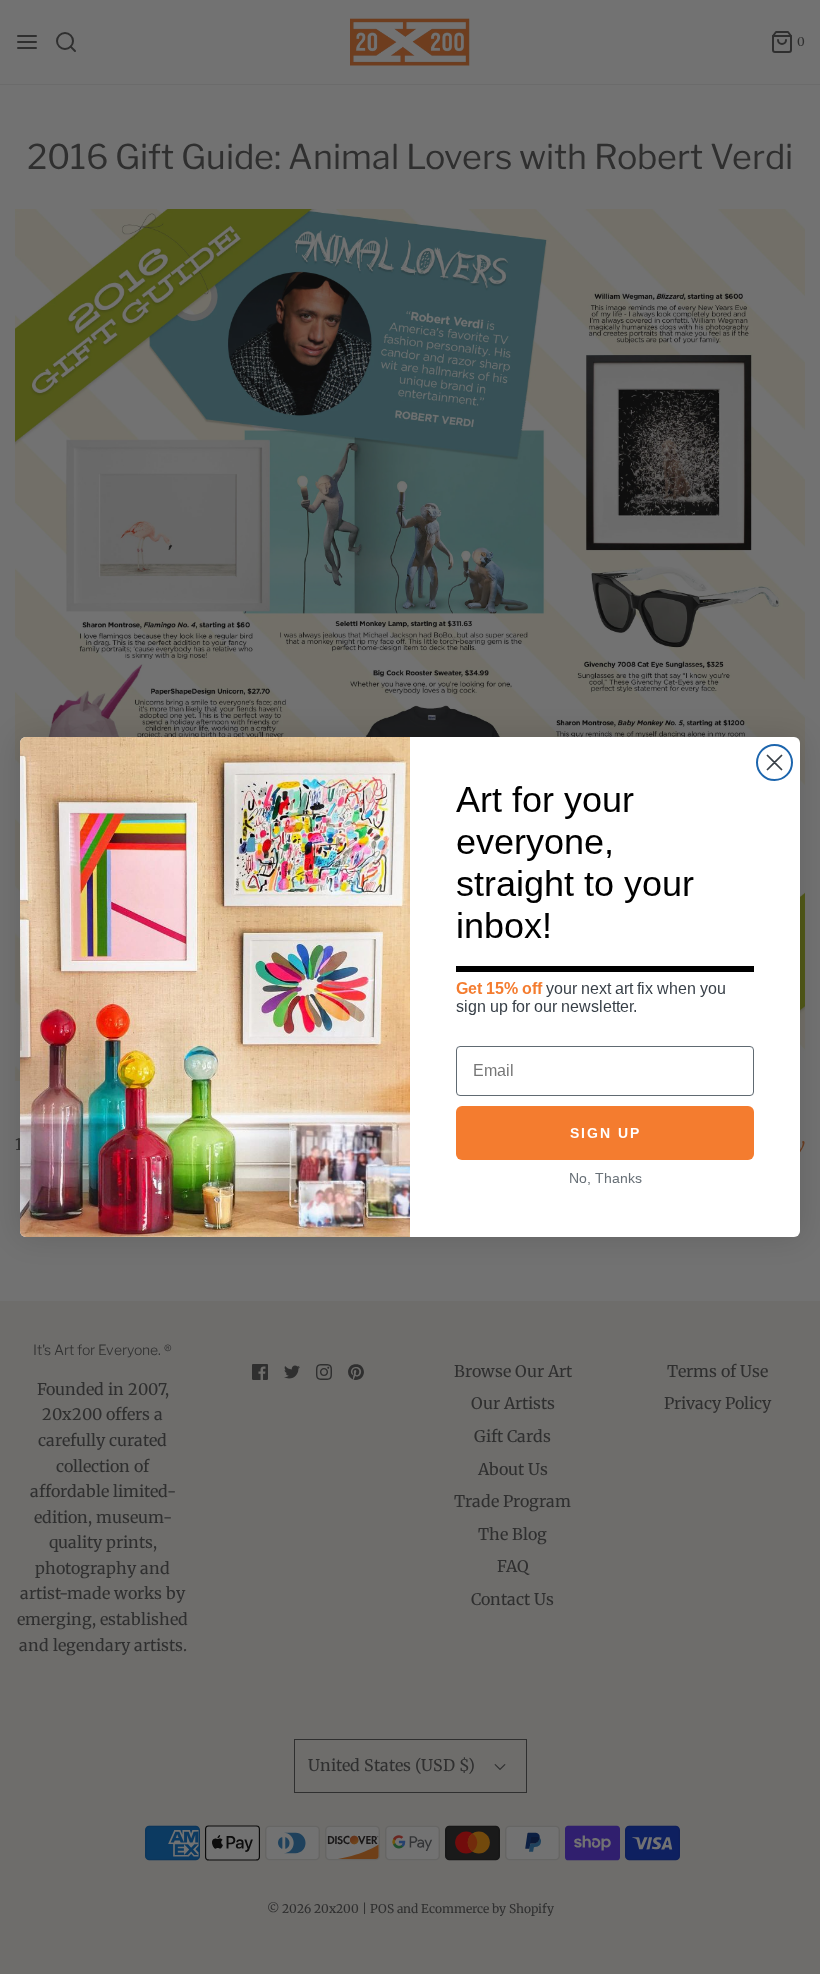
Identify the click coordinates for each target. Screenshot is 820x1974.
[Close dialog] (774, 762)
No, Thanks (605, 1178)
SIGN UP (605, 1133)
